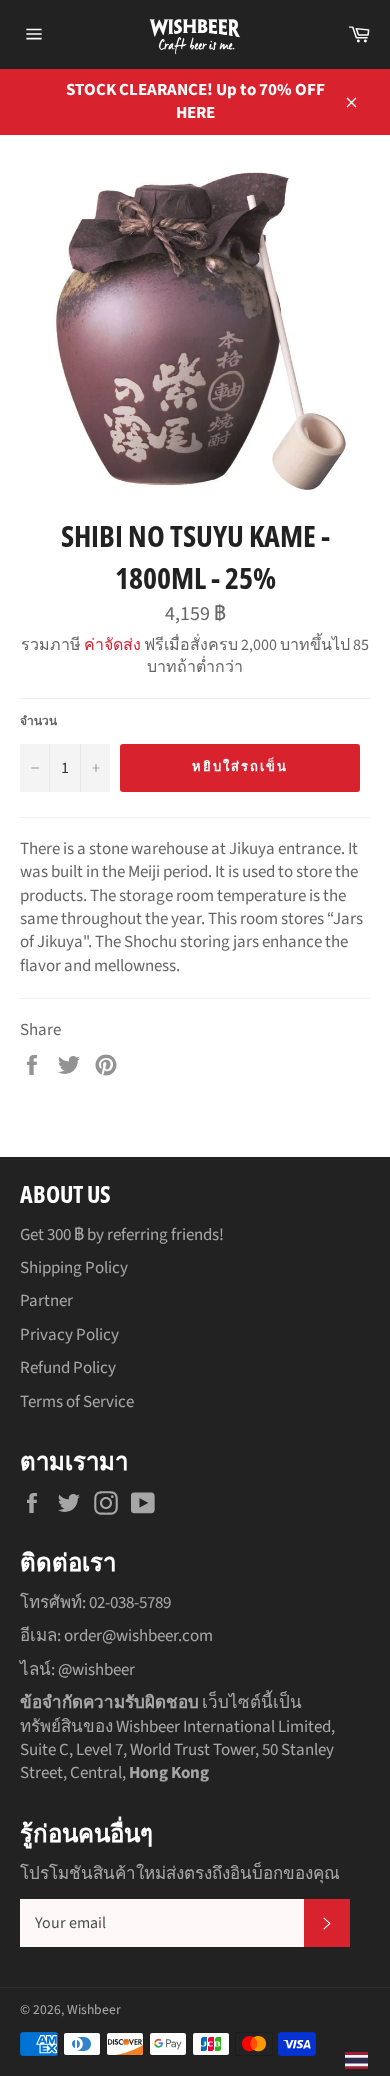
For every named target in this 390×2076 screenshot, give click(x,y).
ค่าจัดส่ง (112, 645)
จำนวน (38, 722)
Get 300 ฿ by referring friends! (122, 1235)
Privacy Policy (69, 1335)
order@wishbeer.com (138, 1636)
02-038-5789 (130, 1603)
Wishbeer (94, 2009)
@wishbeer (96, 1670)
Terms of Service (77, 1402)
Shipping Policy (74, 1268)
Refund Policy (68, 1368)
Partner (46, 1301)
